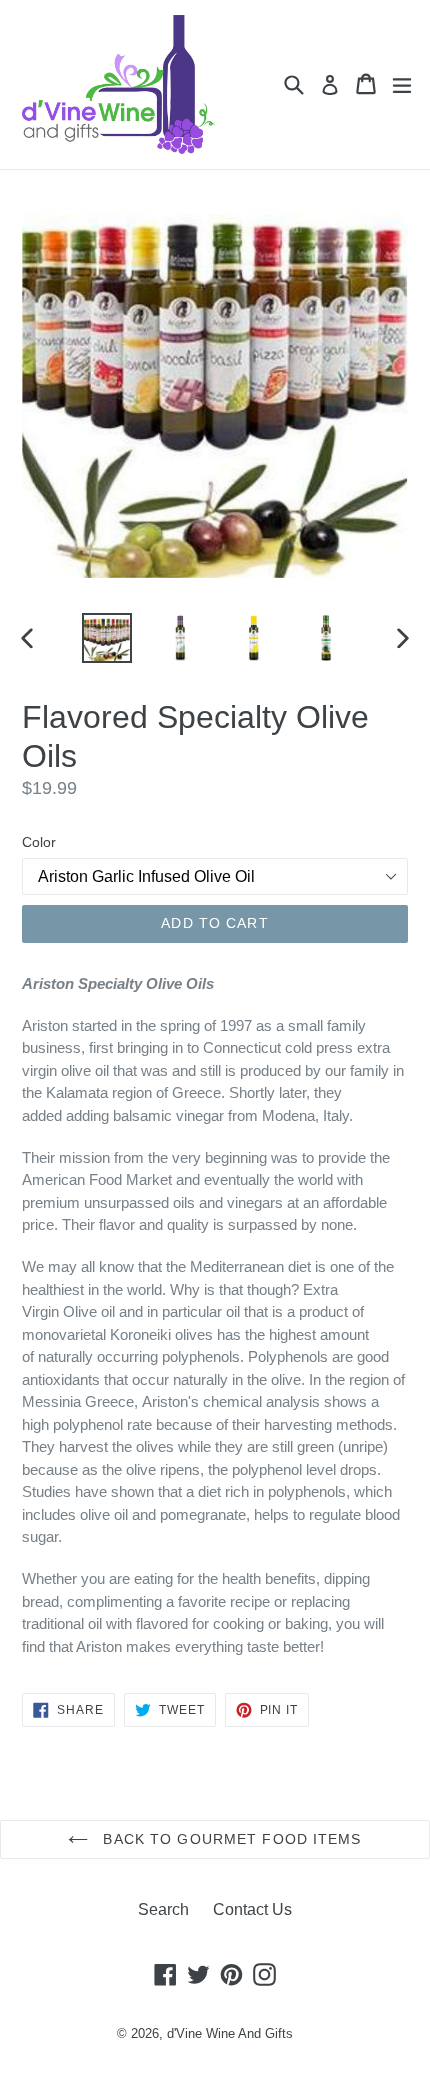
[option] (106, 638)
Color (39, 842)
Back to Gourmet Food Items (229, 1839)
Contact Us (252, 1909)
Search (163, 1909)
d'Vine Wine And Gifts (230, 2033)
